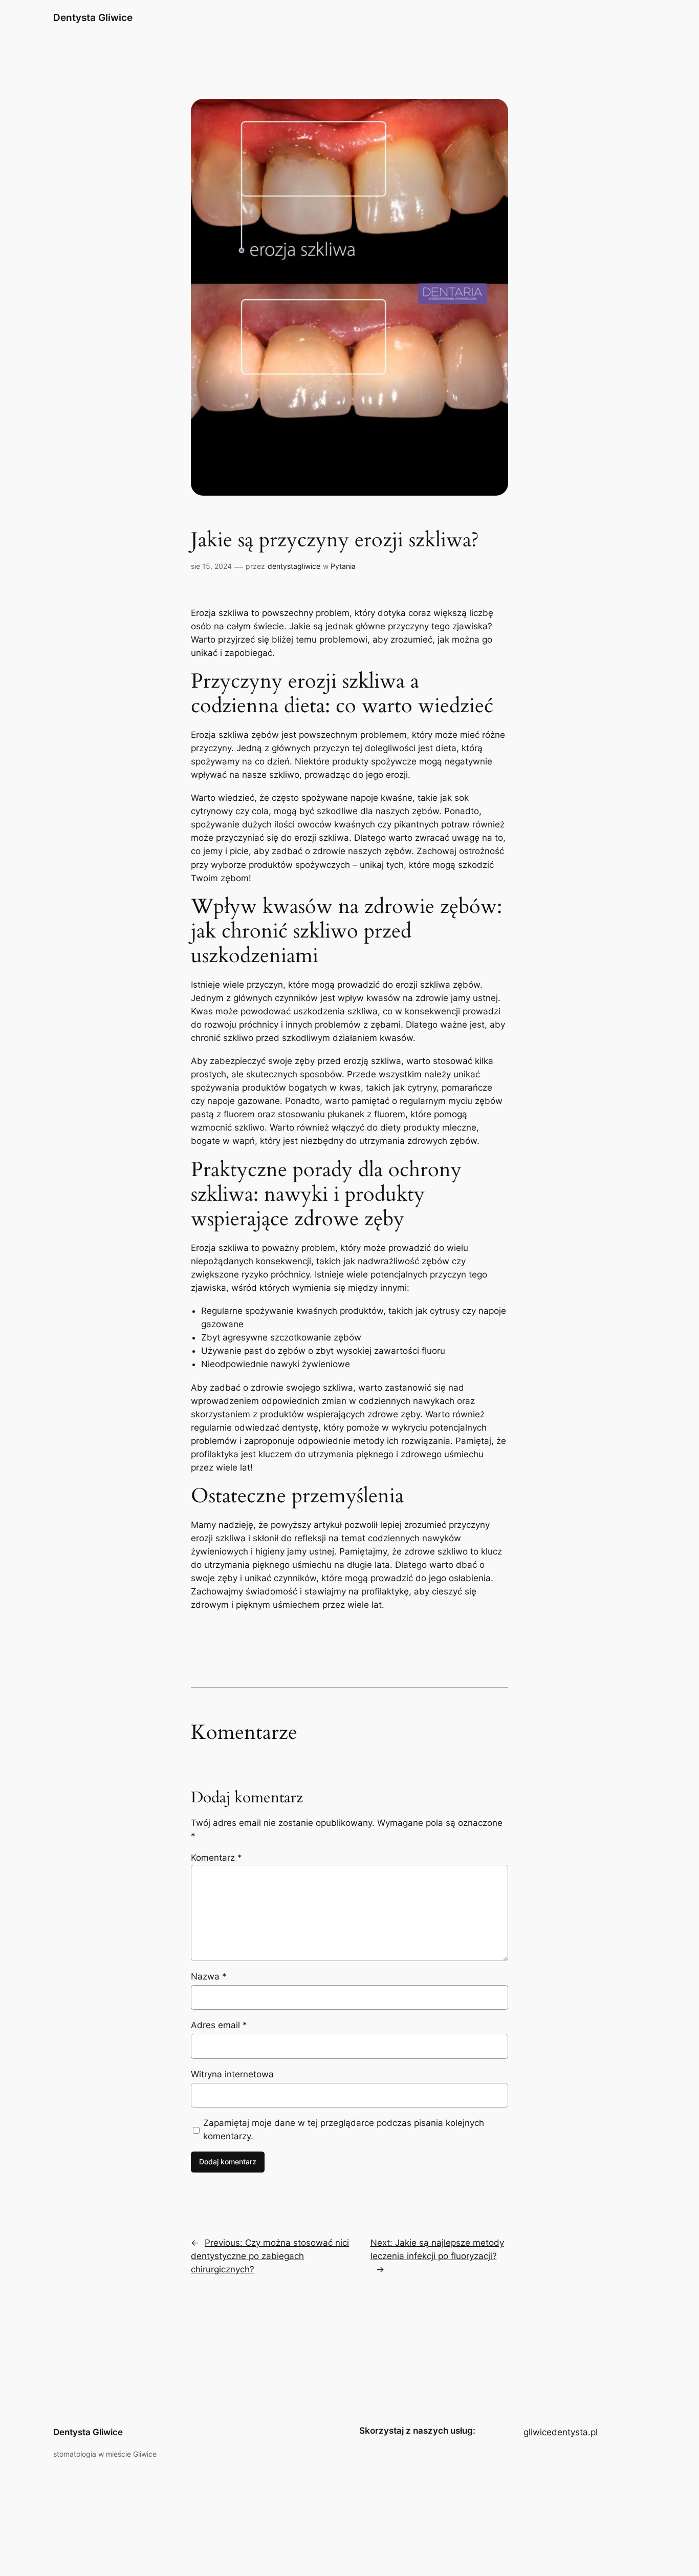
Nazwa (209, 1976)
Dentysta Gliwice (93, 17)
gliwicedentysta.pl (561, 2432)
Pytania (343, 566)
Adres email (219, 2025)
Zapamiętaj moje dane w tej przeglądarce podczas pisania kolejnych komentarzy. (344, 2130)
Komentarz (216, 1858)
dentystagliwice (294, 566)
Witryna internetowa (232, 2074)
